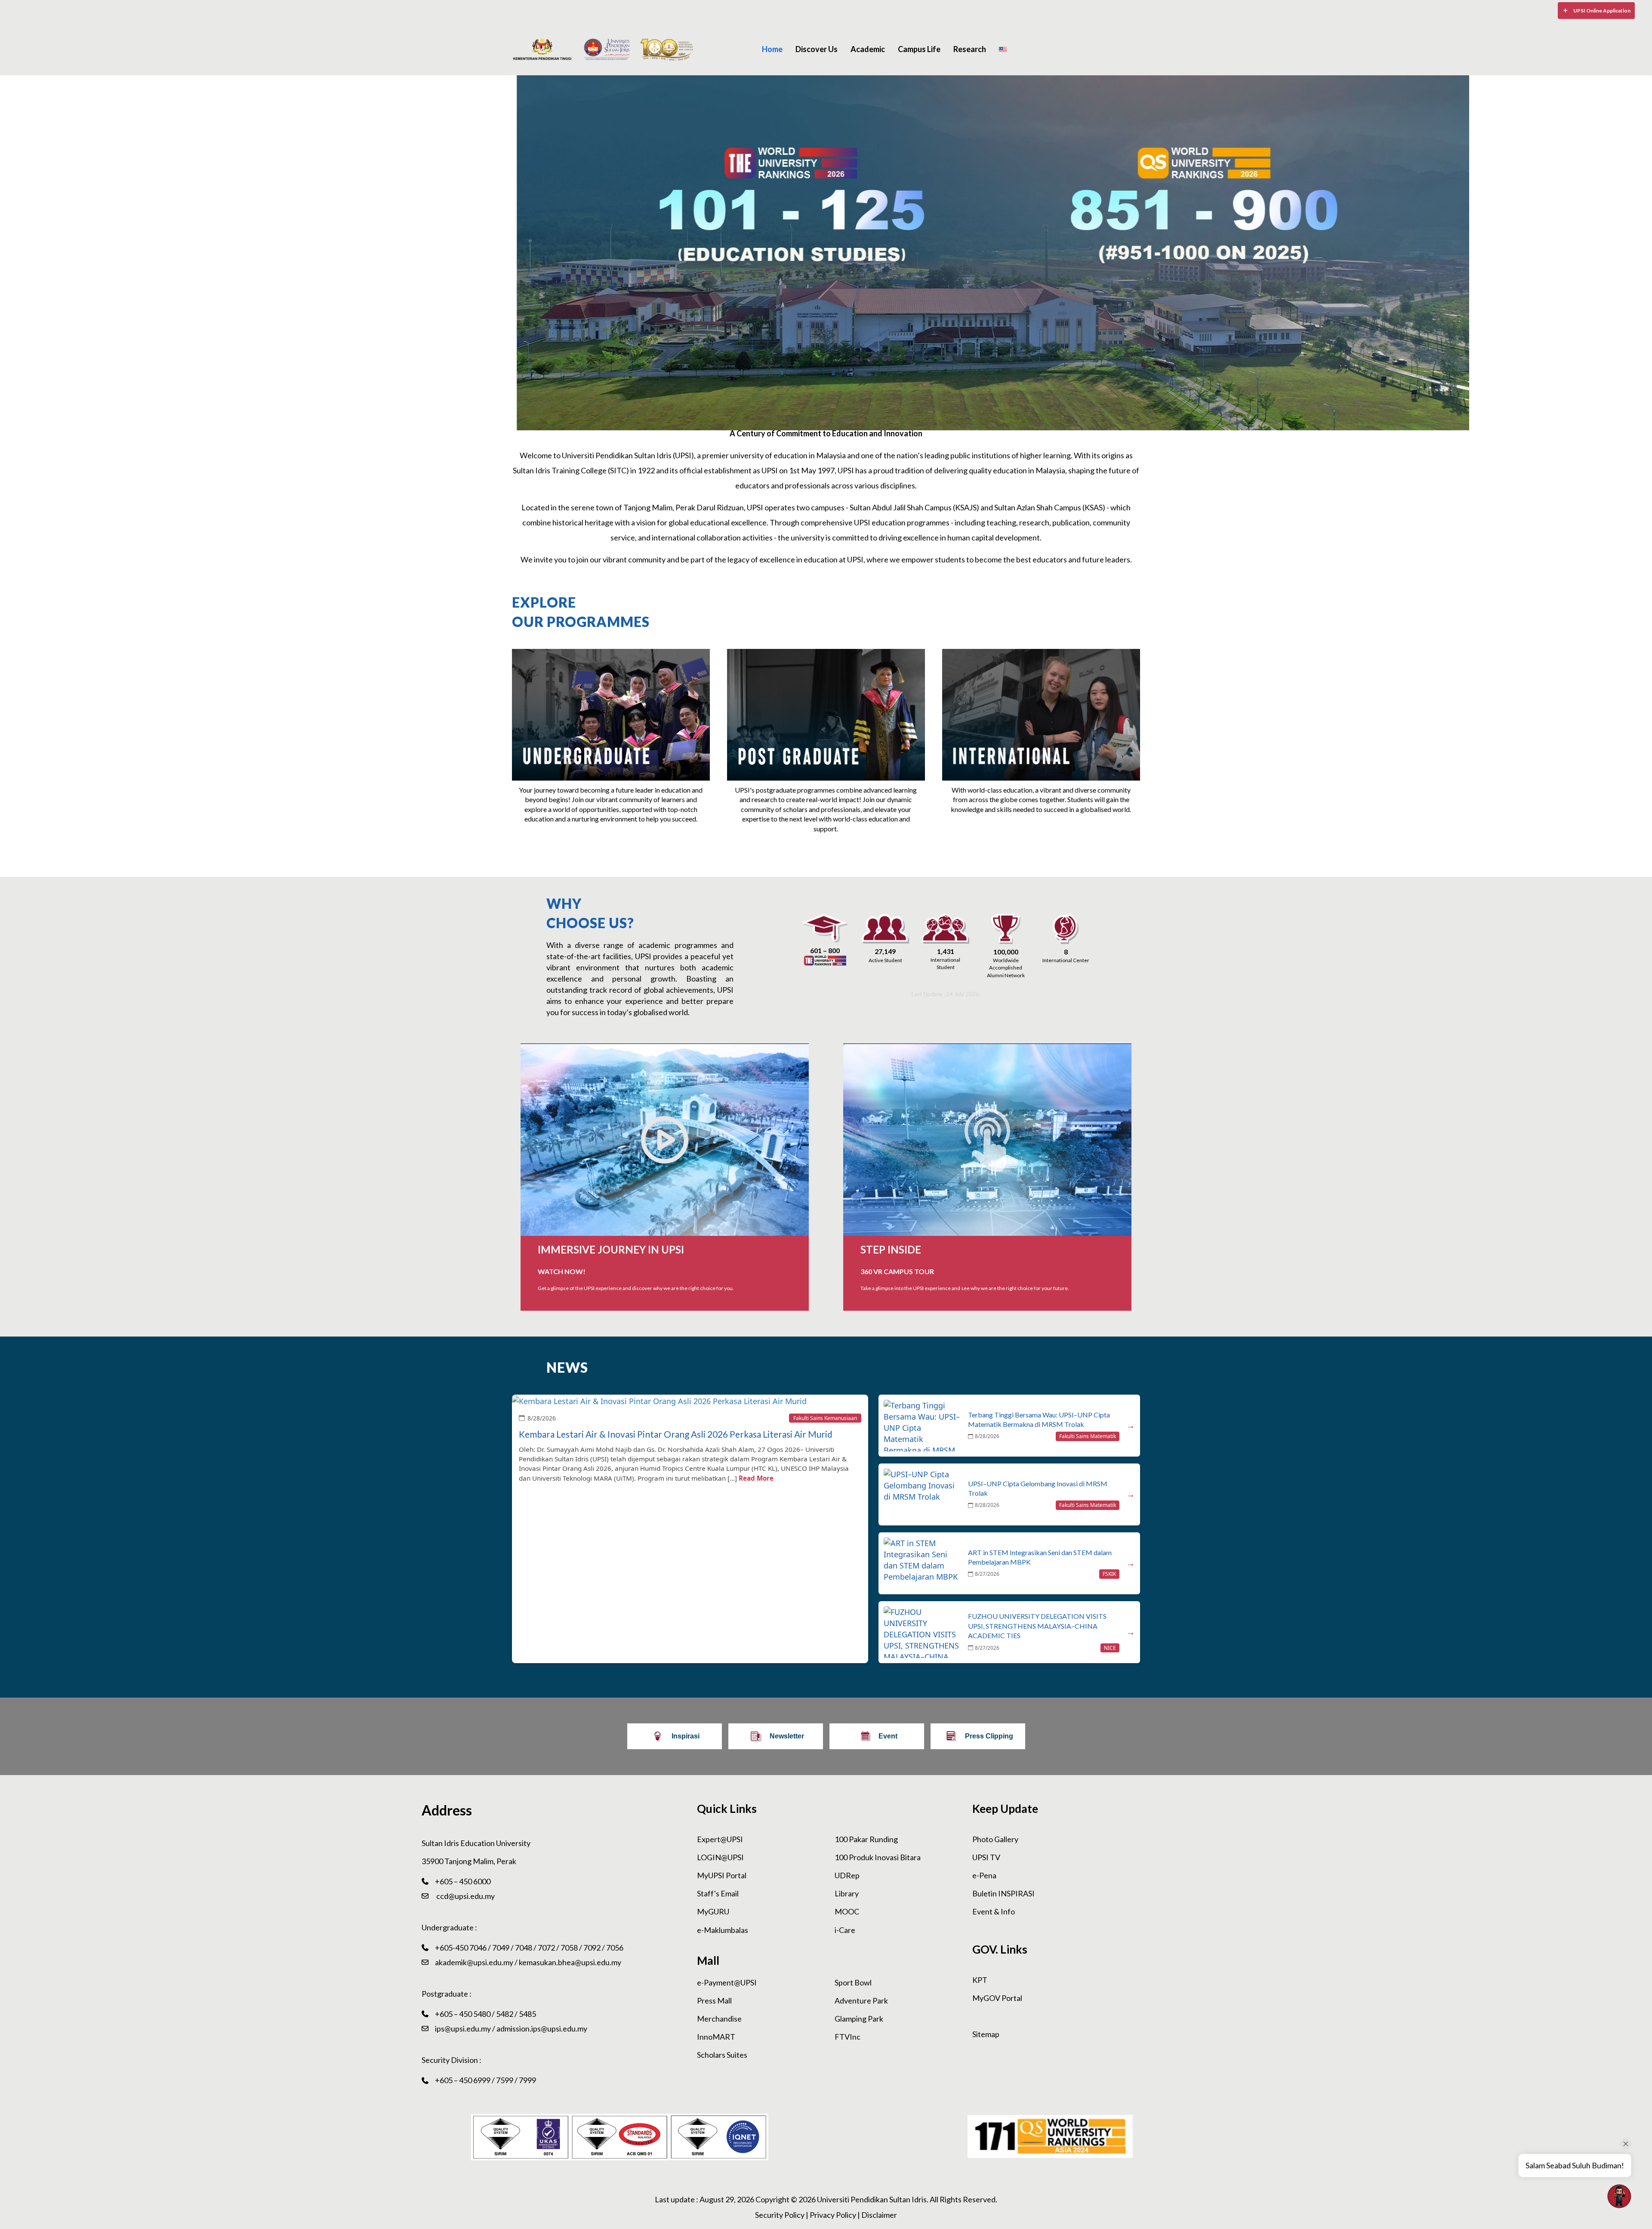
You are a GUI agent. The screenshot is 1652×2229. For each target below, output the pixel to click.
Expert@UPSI (720, 1839)
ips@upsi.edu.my (463, 2028)
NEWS (567, 1367)
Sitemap (986, 2034)
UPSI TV (986, 1857)
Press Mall (714, 2001)
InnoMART (716, 2037)
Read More (756, 1478)
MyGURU (713, 1911)
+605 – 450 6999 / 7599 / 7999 (485, 2080)
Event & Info (994, 1911)
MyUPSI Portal (722, 1875)
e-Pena (984, 1875)
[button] (1596, 11)
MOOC (847, 1911)
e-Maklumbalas (723, 1930)
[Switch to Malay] (1003, 49)
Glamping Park (859, 2019)
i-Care (845, 1930)
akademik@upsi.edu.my (474, 1962)
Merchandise (719, 2019)
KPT (980, 1980)
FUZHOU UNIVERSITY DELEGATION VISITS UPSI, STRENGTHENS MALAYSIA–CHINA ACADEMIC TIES (1037, 1626)
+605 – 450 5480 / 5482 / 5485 (485, 2014)
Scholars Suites (722, 2055)
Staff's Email (718, 1893)
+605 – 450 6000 (463, 1881)
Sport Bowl (853, 1982)
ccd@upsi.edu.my (465, 1896)
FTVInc (848, 2037)
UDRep (847, 1875)
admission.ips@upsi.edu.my (542, 2028)
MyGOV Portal (997, 1998)
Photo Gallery (995, 1839)
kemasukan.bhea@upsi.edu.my (570, 1962)
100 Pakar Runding (866, 1839)
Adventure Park (861, 2001)
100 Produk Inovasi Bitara (878, 1857)
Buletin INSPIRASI (1003, 1893)
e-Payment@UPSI (727, 1982)
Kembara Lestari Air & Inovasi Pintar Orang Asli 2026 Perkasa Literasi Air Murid (676, 1434)
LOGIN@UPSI (720, 1857)
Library (847, 1893)
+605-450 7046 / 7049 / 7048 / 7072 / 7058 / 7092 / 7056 (529, 1948)
